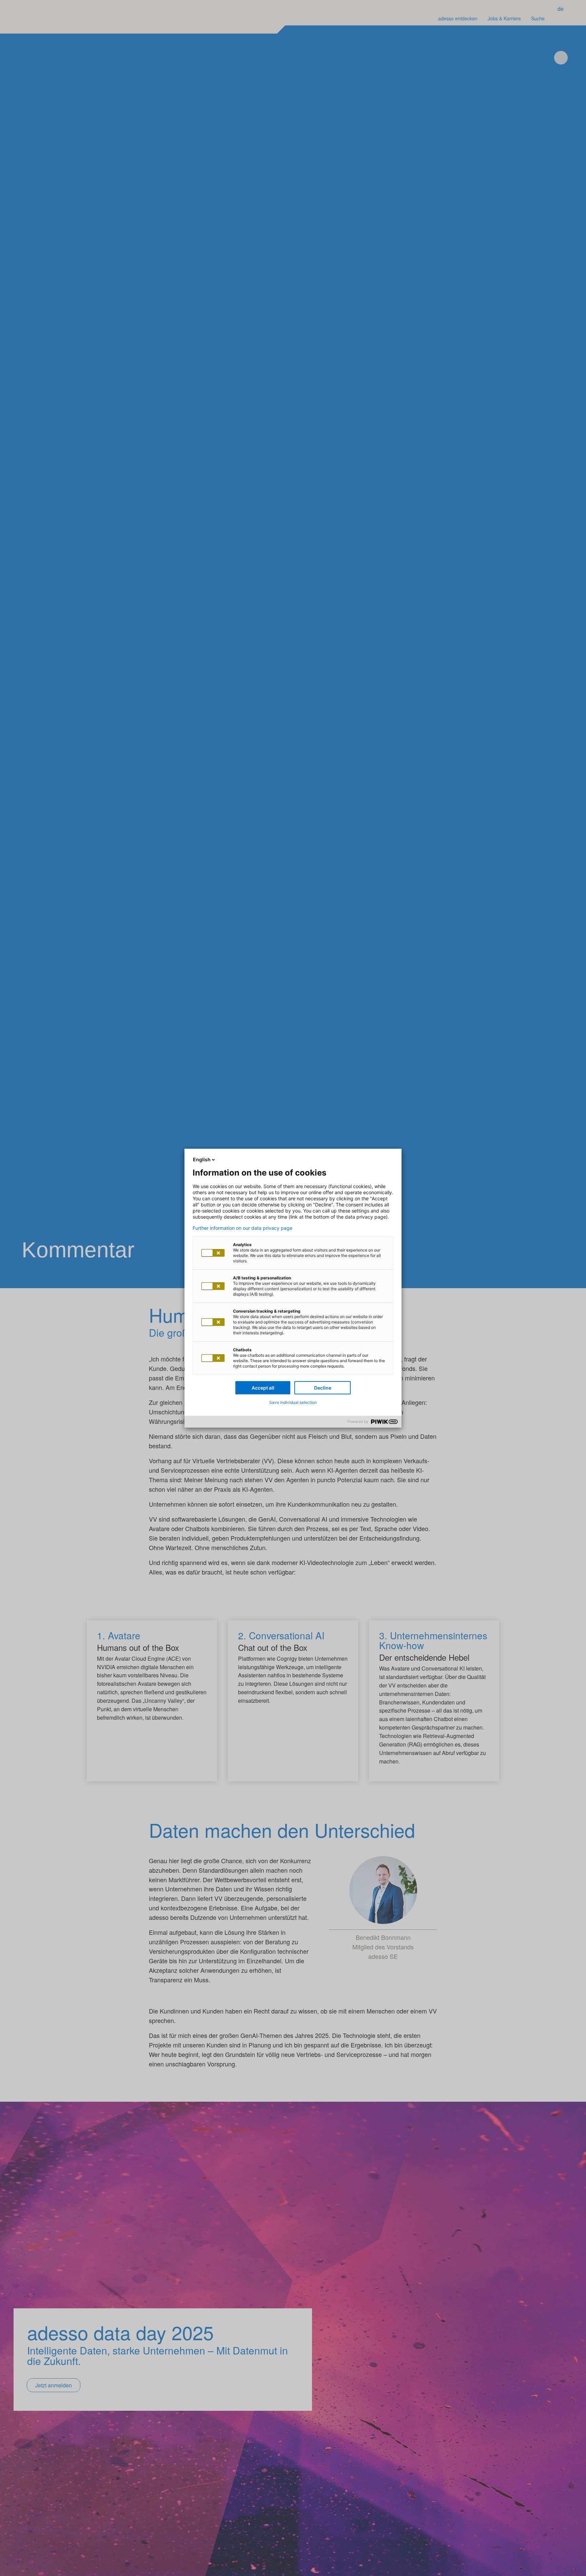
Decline (323, 1388)
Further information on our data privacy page (242, 1228)
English (202, 1159)
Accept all (263, 1388)
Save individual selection (293, 1402)
